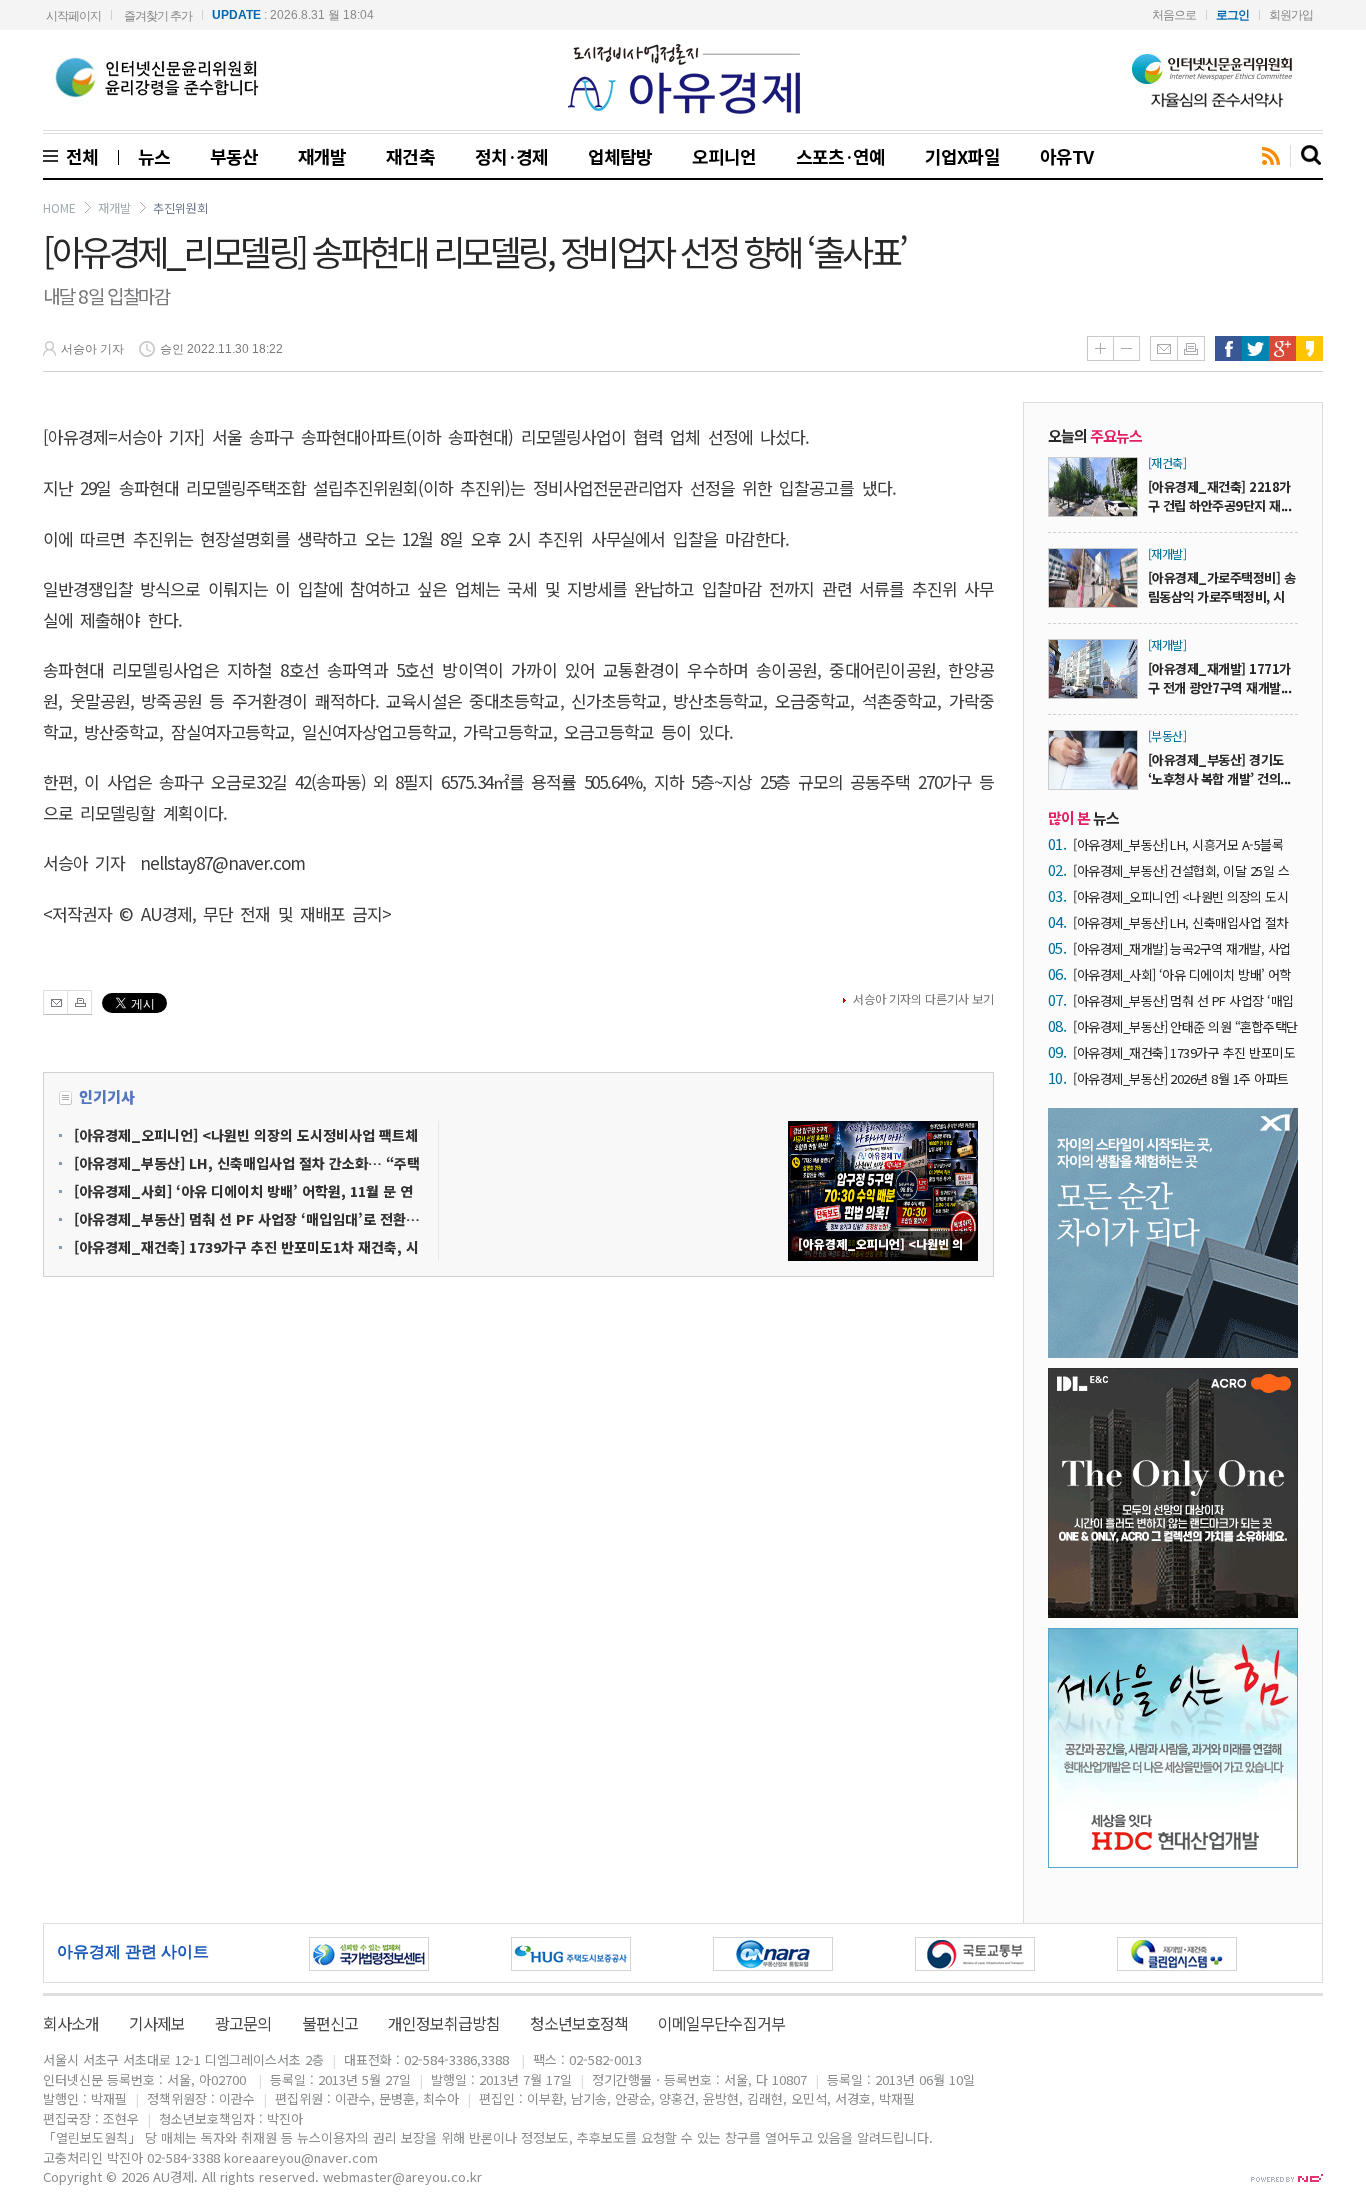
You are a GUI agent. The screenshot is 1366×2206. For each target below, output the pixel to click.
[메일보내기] (55, 1002)
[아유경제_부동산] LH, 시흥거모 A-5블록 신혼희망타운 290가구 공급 (1178, 844)
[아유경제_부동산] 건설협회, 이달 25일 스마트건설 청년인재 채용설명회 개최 (1181, 870)
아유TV (1066, 156)
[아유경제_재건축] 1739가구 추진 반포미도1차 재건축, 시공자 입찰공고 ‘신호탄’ (1184, 1052)
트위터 (1255, 348)
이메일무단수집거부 (721, 2023)
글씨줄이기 (1126, 348)
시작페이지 (73, 16)
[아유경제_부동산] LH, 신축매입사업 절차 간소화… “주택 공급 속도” (1180, 922)
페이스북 (1228, 348)
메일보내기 (1163, 348)
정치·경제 (511, 156)
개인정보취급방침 (444, 2023)
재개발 (322, 156)
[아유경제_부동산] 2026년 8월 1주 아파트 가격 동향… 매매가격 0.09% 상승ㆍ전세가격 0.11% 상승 (1184, 1078)
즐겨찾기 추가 (158, 16)
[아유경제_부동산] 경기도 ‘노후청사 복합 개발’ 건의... (1219, 769)
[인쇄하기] (79, 1002)
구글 (1282, 348)
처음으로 (1174, 15)
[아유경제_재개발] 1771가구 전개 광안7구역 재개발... (1219, 678)
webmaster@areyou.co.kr (402, 2176)
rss (1271, 157)
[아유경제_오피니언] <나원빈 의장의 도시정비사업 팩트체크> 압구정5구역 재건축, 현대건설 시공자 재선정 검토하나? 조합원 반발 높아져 (1180, 896)
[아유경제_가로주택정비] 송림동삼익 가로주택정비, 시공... (1221, 596)
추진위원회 (180, 207)
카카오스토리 (1309, 348)
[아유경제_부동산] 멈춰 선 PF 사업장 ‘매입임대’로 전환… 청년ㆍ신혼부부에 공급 (1183, 1000)
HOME (59, 207)
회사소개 (71, 2023)
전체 (78, 156)
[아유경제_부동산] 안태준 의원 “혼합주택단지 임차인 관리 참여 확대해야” (1185, 1026)
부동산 (234, 156)
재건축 (410, 156)
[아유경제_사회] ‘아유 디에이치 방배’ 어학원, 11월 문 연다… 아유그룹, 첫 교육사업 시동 (1182, 974)
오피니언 (724, 156)
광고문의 (243, 2023)
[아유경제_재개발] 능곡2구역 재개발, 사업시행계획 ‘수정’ (1182, 948)
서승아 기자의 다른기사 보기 (923, 998)
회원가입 (1291, 15)
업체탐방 (620, 156)
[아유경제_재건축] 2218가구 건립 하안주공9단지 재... (1219, 496)
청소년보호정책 (579, 2023)
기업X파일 (962, 156)
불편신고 (330, 2023)
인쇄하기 (1191, 348)
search (1312, 156)
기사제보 (157, 2023)
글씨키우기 (1100, 348)
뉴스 (154, 156)
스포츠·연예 (840, 156)
